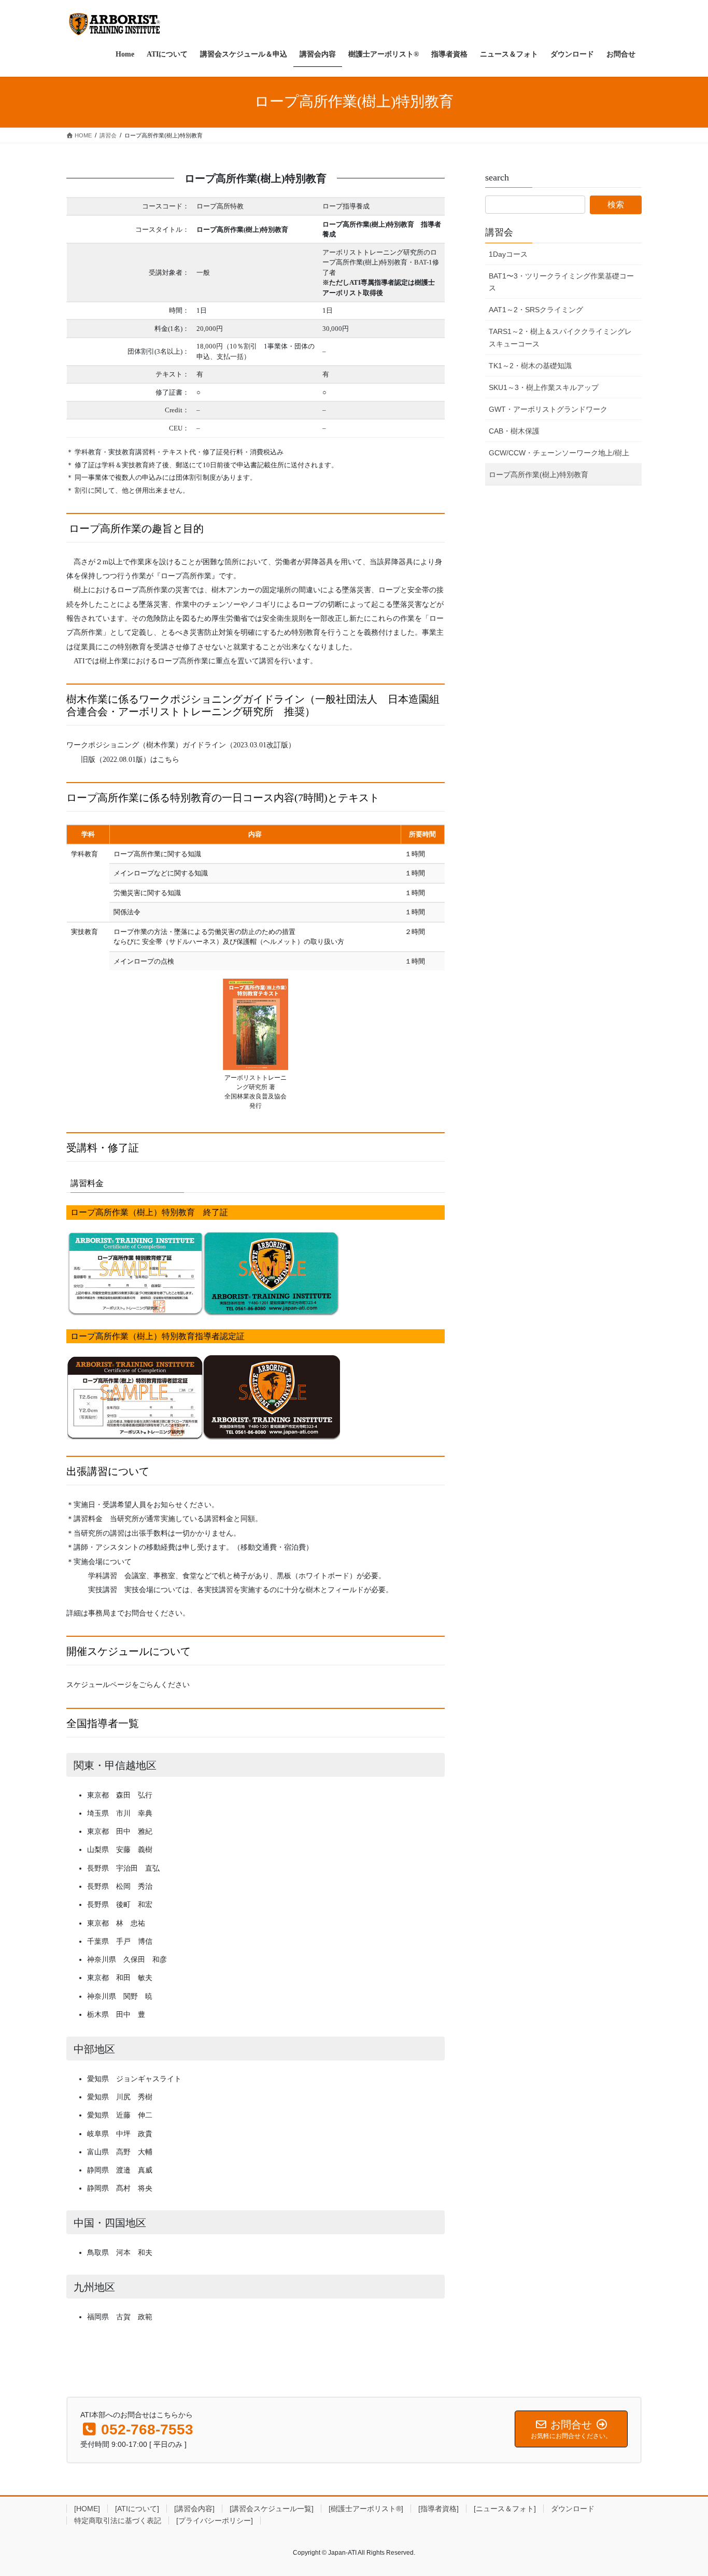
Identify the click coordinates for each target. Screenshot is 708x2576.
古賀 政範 (134, 2317)
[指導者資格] (438, 2509)
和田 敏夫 (134, 1978)
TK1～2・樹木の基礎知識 (530, 366)
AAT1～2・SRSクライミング (536, 310)
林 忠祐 (131, 1923)
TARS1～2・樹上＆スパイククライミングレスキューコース (560, 337)
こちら (168, 759)
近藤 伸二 (134, 2115)
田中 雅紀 (134, 1831)
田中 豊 (131, 2014)
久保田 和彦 (145, 1959)
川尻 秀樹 (134, 2097)
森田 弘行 (134, 1795)
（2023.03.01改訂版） (261, 745)
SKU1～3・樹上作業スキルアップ (544, 387)
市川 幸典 (134, 1813)
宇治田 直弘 (138, 1868)
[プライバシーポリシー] (215, 2521)
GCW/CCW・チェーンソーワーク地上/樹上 (559, 453)
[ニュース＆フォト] (505, 2509)
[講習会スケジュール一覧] (272, 2509)
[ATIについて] (137, 2509)
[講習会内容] (194, 2509)
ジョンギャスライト (149, 2079)
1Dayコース (508, 254)
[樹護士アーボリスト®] (366, 2509)
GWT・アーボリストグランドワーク (548, 409)
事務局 (99, 1613)
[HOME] (87, 2509)
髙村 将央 (134, 2188)
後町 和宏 (134, 1904)
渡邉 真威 (134, 2170)
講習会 (499, 232)
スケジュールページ (99, 1684)
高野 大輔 (134, 2152)
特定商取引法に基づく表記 (118, 2521)
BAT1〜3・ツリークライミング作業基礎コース (561, 282)
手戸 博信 (134, 1941)
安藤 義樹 (134, 1849)
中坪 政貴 (134, 2134)
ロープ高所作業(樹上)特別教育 (539, 475)
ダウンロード (573, 2509)
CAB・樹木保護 (514, 431)
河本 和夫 (134, 2252)
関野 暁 (138, 1996)
